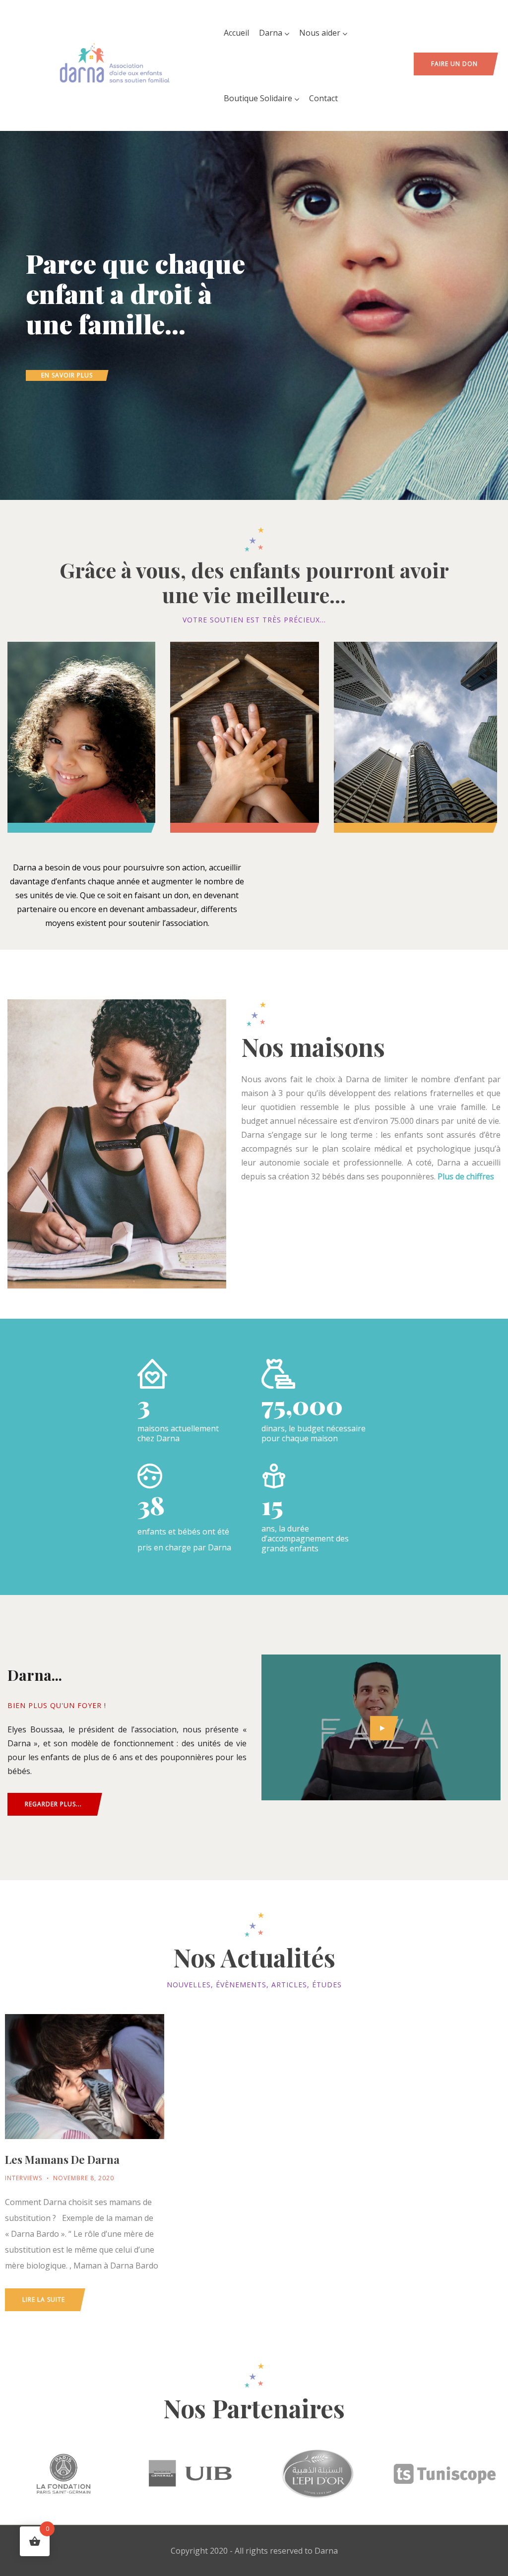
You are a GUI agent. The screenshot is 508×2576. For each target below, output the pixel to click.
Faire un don (454, 64)
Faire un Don (81, 732)
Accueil (236, 33)
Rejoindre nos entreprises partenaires (415, 739)
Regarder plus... (53, 1804)
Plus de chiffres (465, 1176)
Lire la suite (44, 2300)
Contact (323, 98)
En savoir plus (67, 375)
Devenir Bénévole (245, 732)
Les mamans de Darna (62, 2159)
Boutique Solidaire (258, 98)
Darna (271, 33)
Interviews (24, 2178)
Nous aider (320, 33)
